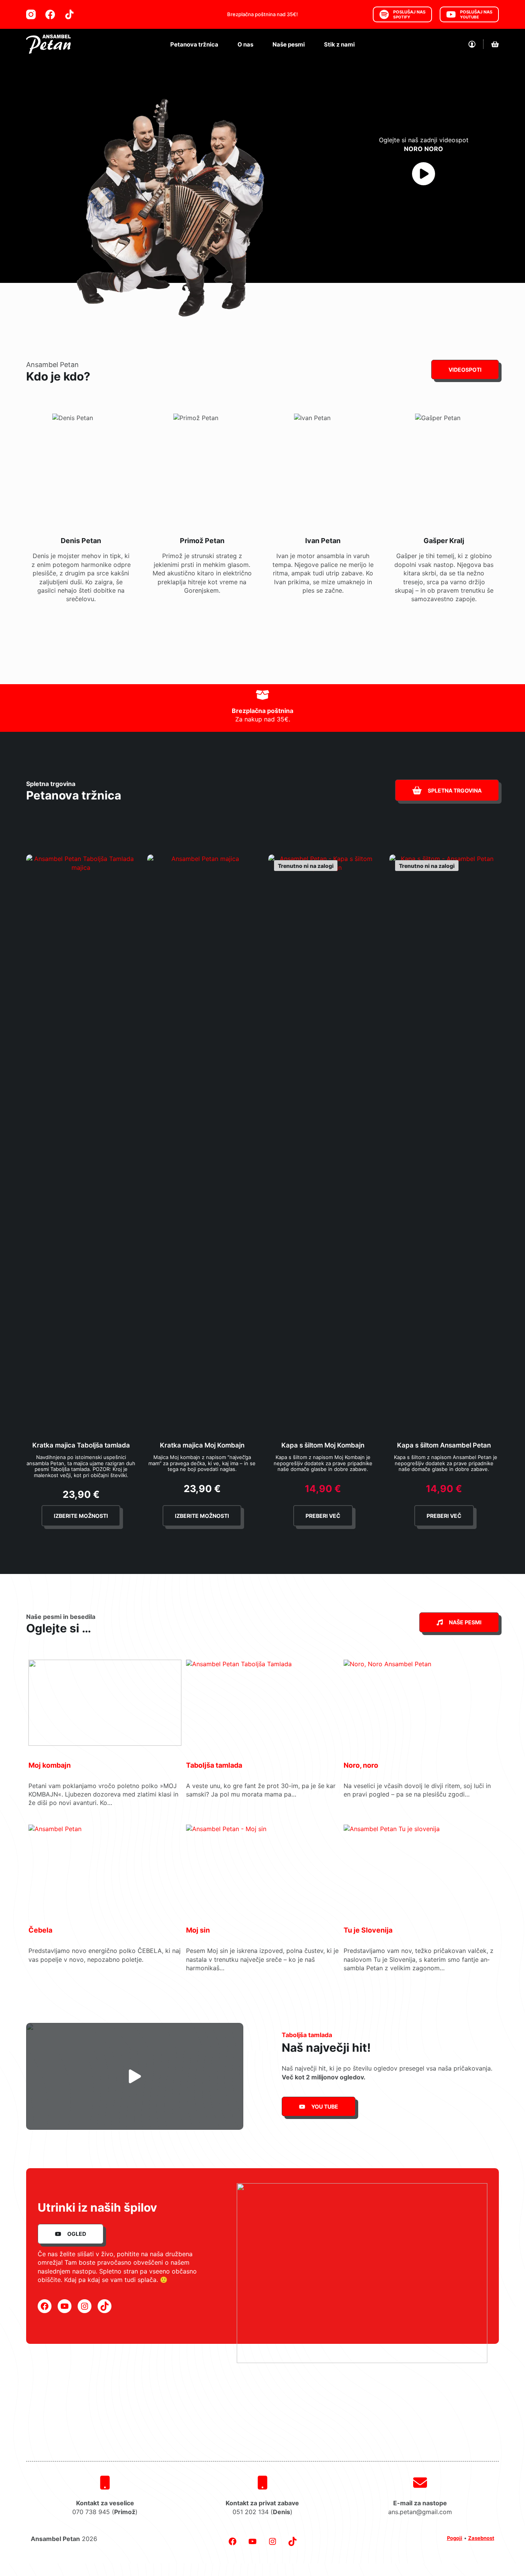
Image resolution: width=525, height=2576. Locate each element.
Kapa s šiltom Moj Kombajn (323, 1445)
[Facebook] (50, 14)
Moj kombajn (50, 1765)
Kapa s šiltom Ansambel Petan (444, 1445)
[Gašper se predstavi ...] (444, 514)
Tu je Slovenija (368, 1930)
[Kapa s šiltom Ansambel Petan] (444, 1143)
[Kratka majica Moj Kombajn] (202, 1143)
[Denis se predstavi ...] (81, 514)
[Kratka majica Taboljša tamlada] (81, 1143)
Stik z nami (339, 44)
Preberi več (323, 1516)
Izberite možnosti (81, 1516)
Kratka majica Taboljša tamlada (81, 1445)
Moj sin (198, 1930)
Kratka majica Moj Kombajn (202, 1445)
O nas (245, 44)
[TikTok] (69, 14)
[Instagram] (31, 14)
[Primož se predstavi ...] (202, 514)
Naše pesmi (289, 44)
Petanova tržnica (194, 44)
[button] (135, 2076)
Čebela (40, 1930)
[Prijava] (472, 44)
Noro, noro (361, 1765)
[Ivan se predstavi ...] (323, 514)
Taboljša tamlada (214, 1765)
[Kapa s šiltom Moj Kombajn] (323, 1143)
